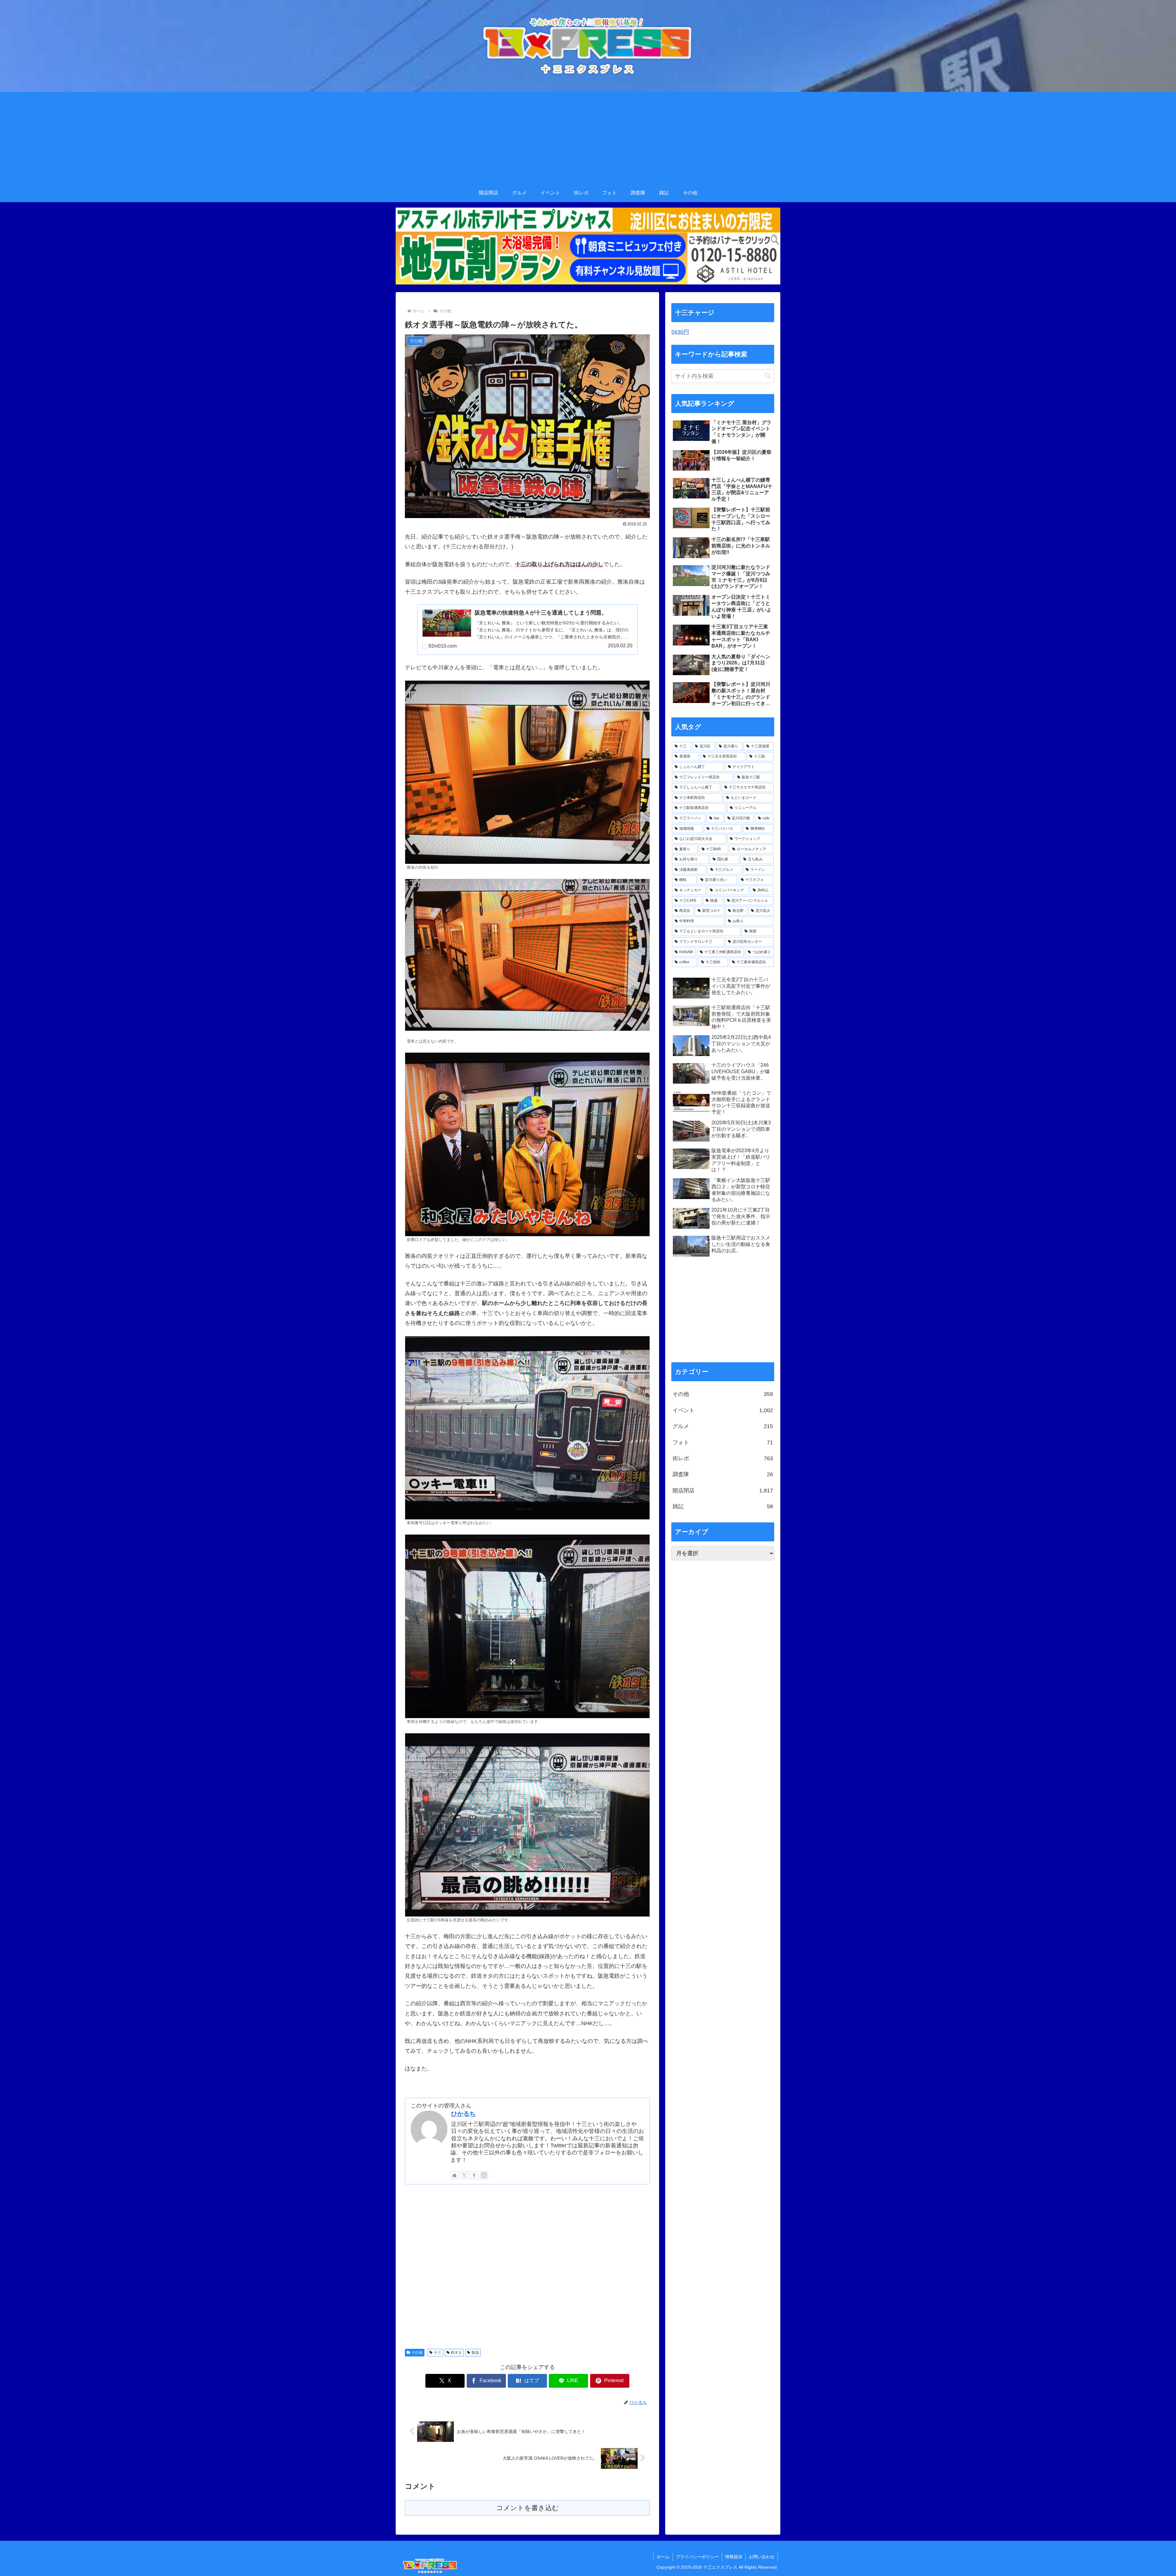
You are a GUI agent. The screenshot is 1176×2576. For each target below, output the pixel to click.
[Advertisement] (588, 138)
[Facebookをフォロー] (474, 2175)
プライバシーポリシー (697, 2557)
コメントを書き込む (528, 2508)
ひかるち (463, 2114)
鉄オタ (456, 2352)
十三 (438, 2352)
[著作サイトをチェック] (454, 2175)
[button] (768, 376)
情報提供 (734, 2557)
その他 (417, 2352)
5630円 (680, 332)
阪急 (475, 2352)
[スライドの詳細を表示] (588, 246)
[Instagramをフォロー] (484, 2175)
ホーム (663, 2557)
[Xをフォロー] (464, 2175)
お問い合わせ (762, 2557)
